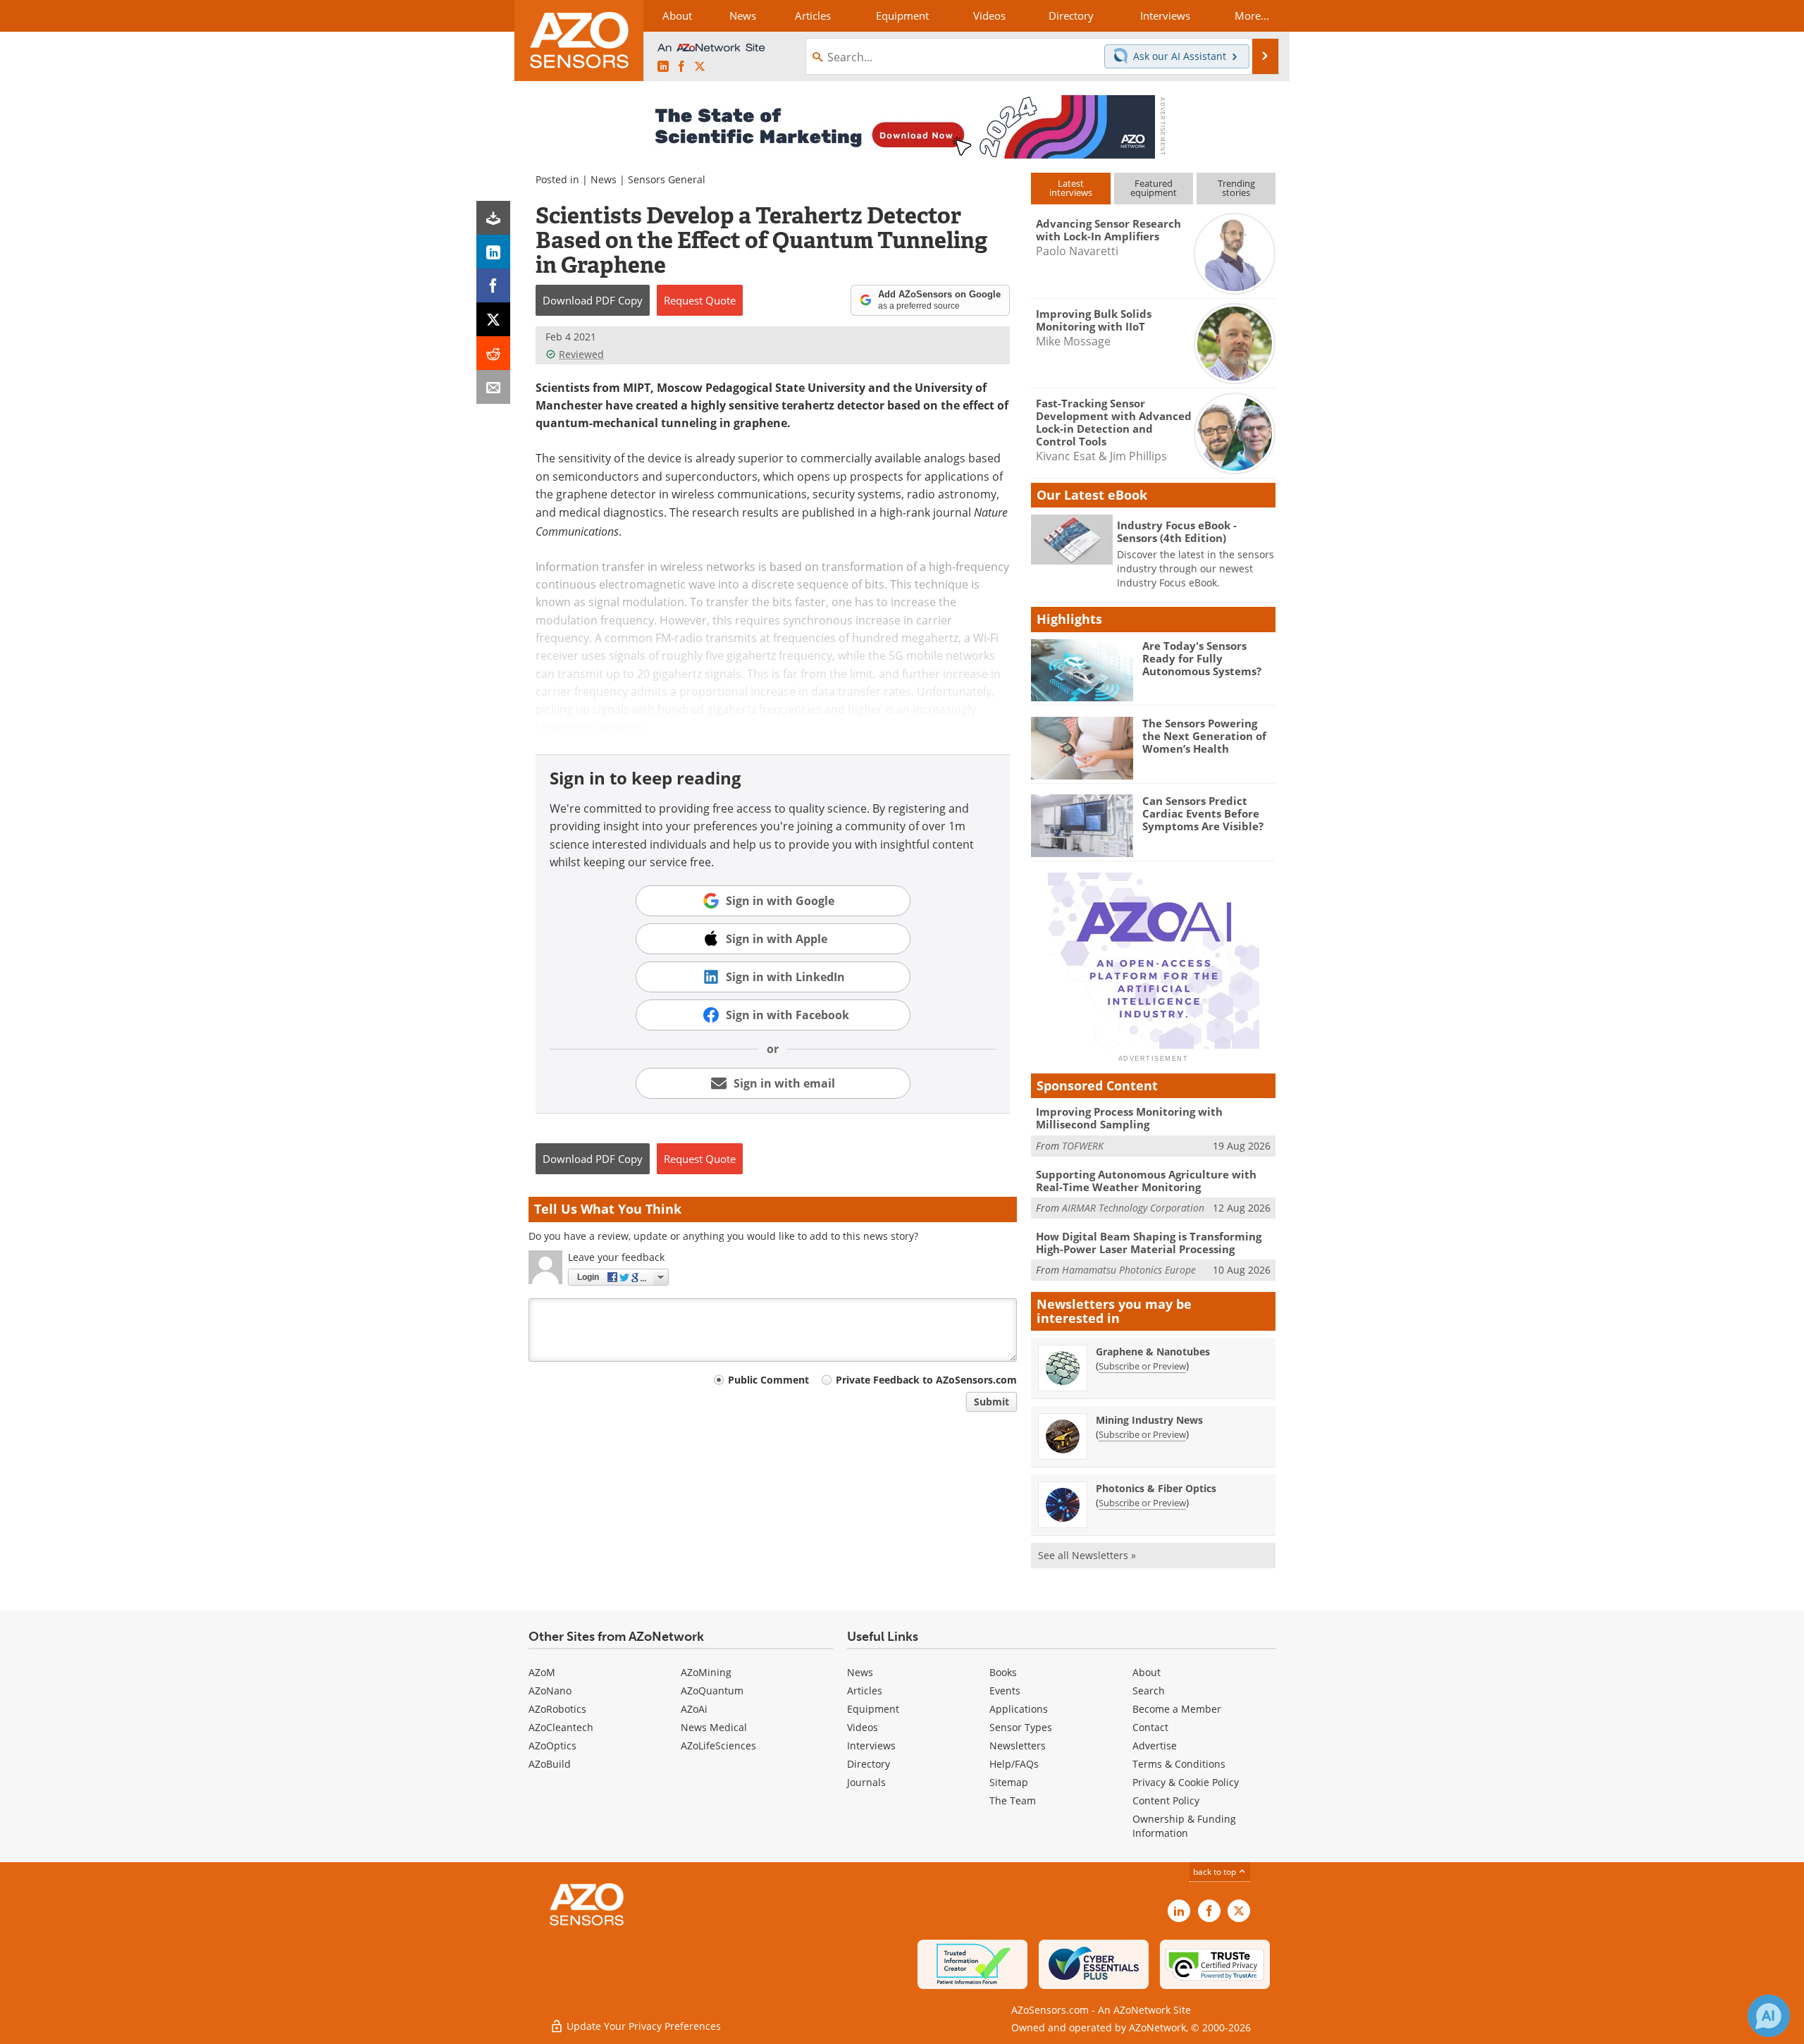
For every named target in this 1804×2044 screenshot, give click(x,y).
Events (1005, 1691)
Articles (865, 1691)
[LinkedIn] (493, 252)
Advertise (1155, 1746)
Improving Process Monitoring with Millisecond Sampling (1129, 1118)
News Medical (714, 1727)
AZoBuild (550, 1764)
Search (1149, 1691)
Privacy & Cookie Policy (1186, 1782)
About (1147, 1672)
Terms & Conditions (1179, 1764)
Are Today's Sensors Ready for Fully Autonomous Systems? (1202, 658)
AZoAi (694, 1709)
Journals (866, 1782)
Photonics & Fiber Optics (1156, 1488)
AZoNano (550, 1691)
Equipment (873, 1709)
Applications (1019, 1709)
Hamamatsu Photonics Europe (1129, 1270)
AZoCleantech (561, 1727)
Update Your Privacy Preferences (642, 2026)
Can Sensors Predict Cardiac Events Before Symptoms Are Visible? (1203, 813)
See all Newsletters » (1087, 1555)
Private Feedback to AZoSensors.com (926, 1380)
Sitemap (1009, 1782)
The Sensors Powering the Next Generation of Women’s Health (1204, 736)
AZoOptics (552, 1746)
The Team (1013, 1800)
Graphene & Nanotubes (1153, 1352)
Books (1003, 1672)
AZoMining (706, 1672)
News (604, 179)
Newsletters (1018, 1746)
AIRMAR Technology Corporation (1133, 1208)
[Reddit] (493, 353)
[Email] (493, 387)
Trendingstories (1236, 188)
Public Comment (768, 1380)
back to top (1216, 1872)
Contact (1150, 1727)
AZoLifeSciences (718, 1746)
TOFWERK (1083, 1146)
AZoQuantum (712, 1691)
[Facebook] (493, 285)
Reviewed (581, 354)
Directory (869, 1764)
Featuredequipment (1154, 188)
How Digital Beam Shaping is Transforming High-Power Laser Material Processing (1149, 1243)
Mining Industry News (1149, 1420)
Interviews (871, 1746)
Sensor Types (1021, 1727)
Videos (863, 1727)
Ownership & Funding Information (1184, 1826)
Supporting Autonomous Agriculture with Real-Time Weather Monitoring (1146, 1181)
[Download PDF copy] (493, 218)
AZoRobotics (557, 1709)
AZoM (542, 1672)
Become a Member (1177, 1709)
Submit (991, 1402)
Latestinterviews (1071, 188)
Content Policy (1166, 1800)
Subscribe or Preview (1142, 1366)
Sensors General (667, 179)
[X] (493, 319)
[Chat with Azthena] (1769, 2016)
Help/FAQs (1014, 1764)
